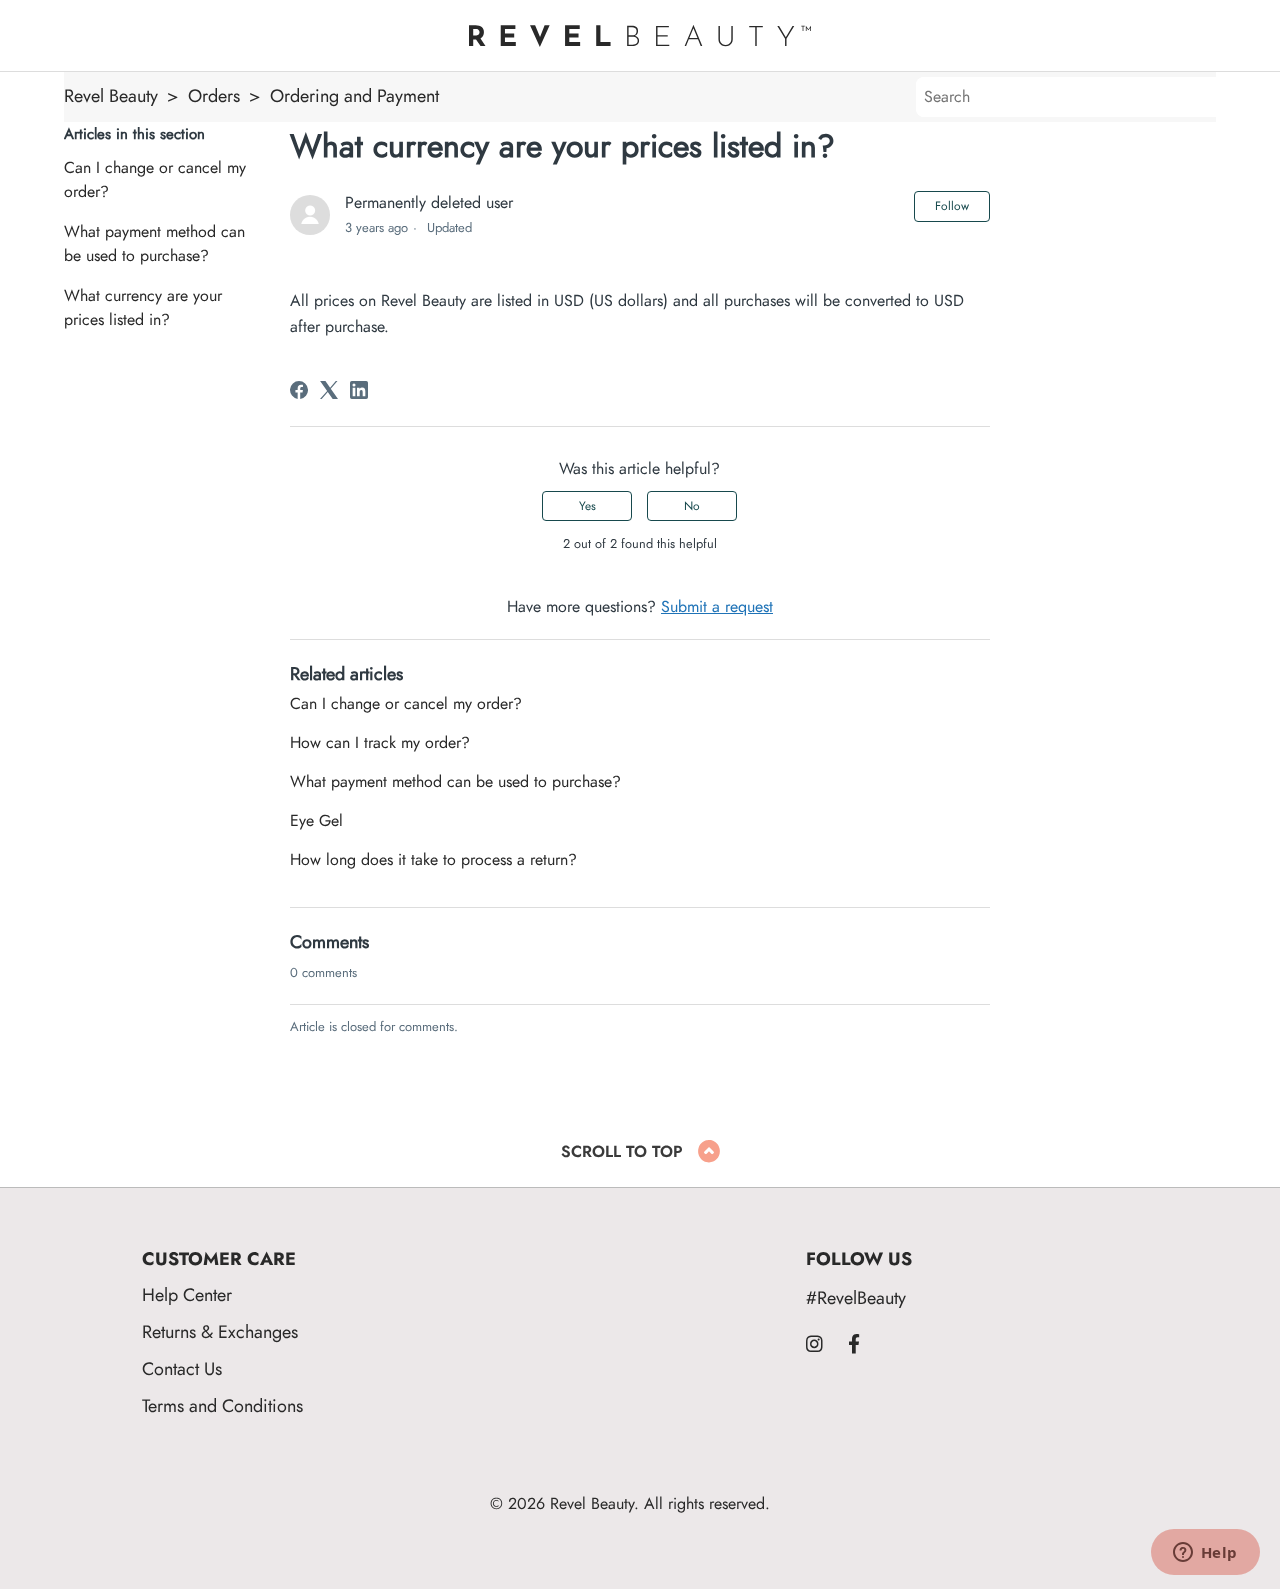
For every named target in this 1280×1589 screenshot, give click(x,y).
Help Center (187, 1294)
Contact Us (182, 1368)
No (692, 506)
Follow (952, 206)
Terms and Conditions (222, 1405)
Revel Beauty (111, 95)
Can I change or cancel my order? (155, 180)
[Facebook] (299, 390)
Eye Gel (316, 821)
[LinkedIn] (359, 390)
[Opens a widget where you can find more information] (1205, 1554)
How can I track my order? (380, 743)
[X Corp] (329, 390)
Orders (214, 95)
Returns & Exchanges (220, 1331)
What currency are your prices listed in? (143, 308)
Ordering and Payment (354, 95)
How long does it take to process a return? (433, 860)
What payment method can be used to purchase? (154, 244)
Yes (587, 506)
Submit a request (717, 607)
